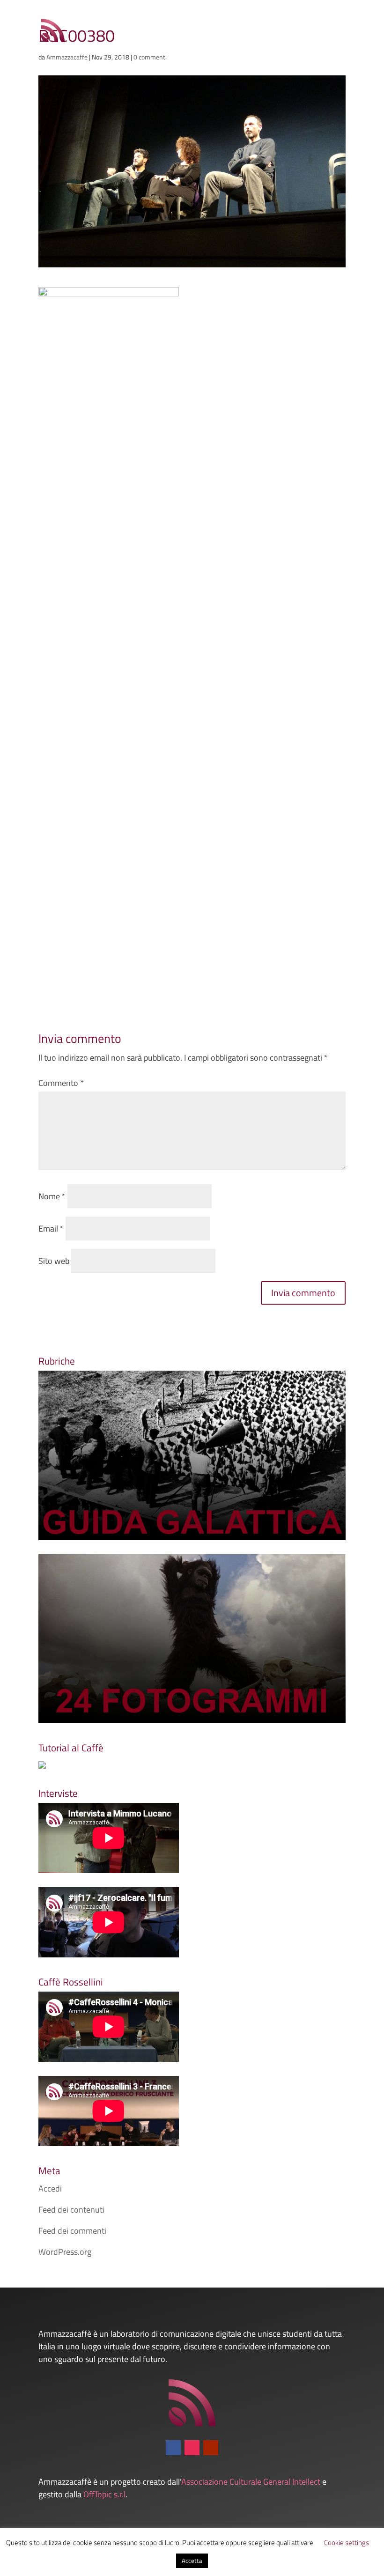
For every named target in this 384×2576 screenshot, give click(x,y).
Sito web (54, 1261)
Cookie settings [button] (347, 2543)
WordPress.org (65, 2252)
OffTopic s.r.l (104, 2494)
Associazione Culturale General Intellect (251, 2482)
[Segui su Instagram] (192, 2448)
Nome (52, 1196)
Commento (61, 1083)
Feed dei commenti (72, 2231)
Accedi (50, 2188)
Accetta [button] (192, 2561)
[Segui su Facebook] (173, 2448)
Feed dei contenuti (71, 2210)
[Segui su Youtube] (211, 2448)
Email (51, 1229)
